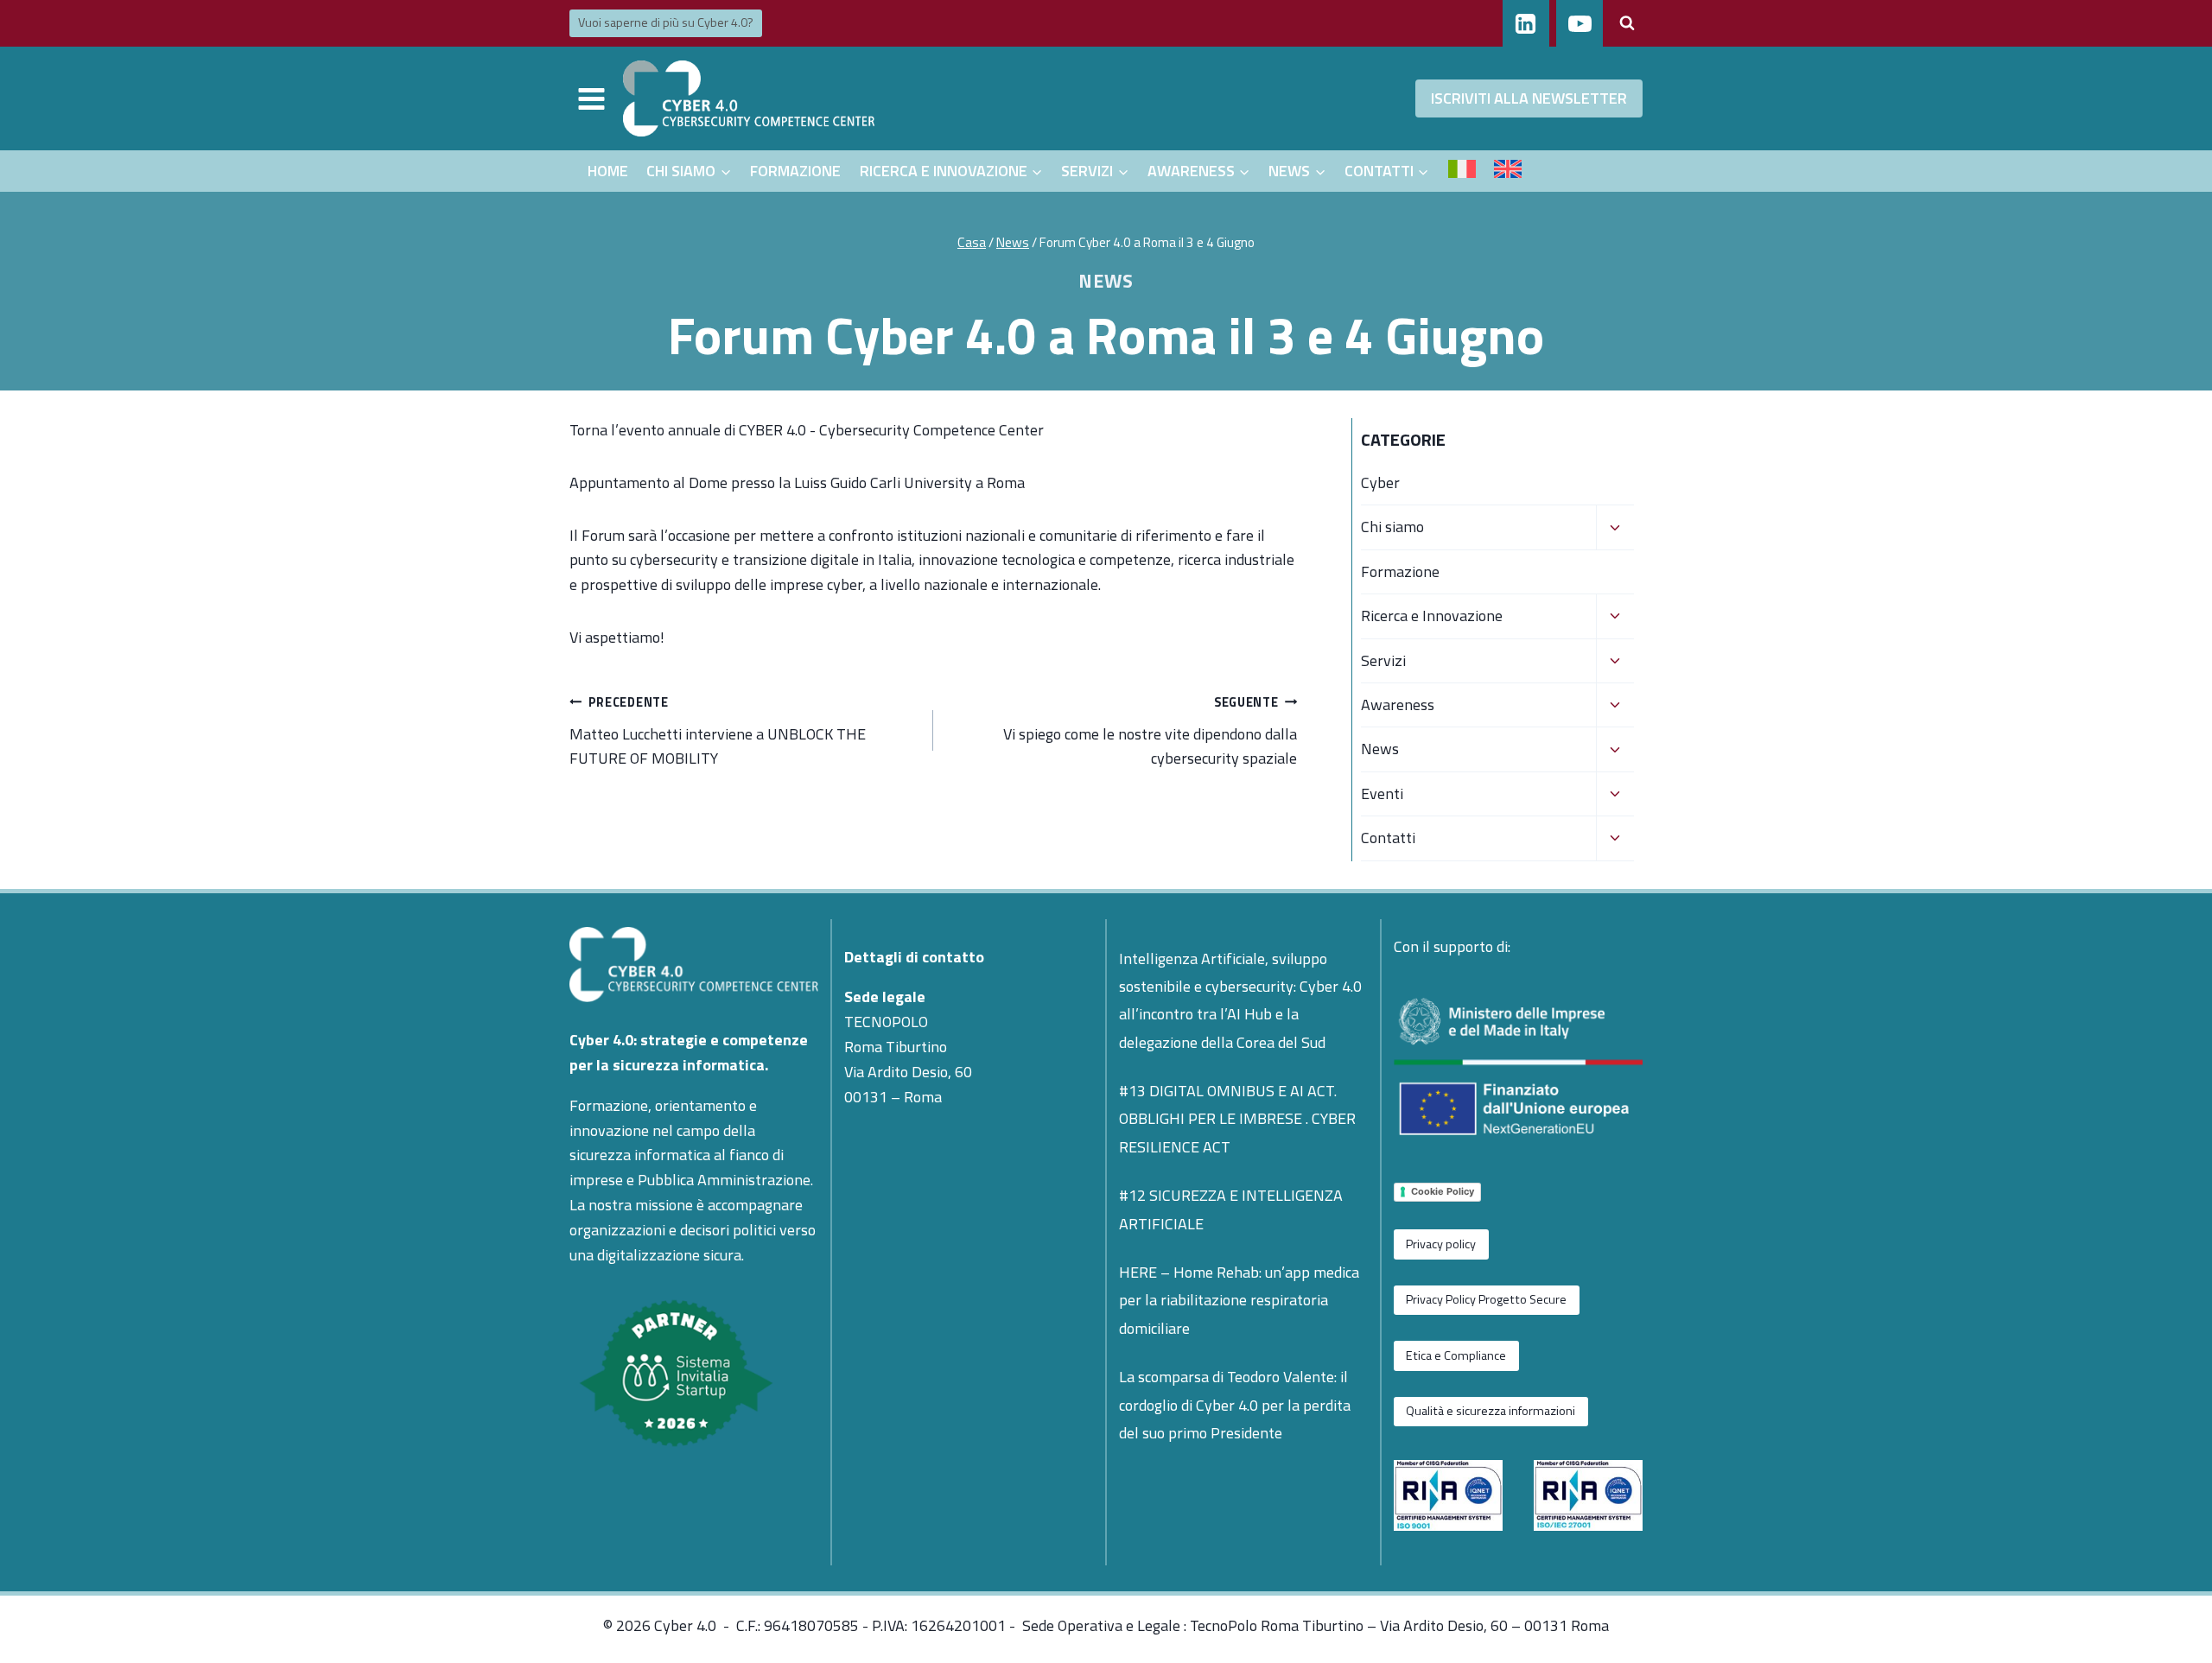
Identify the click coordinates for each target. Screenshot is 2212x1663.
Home (608, 171)
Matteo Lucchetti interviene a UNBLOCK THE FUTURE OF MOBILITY (718, 732)
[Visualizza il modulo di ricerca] (1627, 23)
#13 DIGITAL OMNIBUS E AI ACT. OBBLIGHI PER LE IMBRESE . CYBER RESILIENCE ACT (1237, 1119)
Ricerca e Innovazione (1432, 616)
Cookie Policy (1443, 1191)
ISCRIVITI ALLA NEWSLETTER (1529, 98)
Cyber (1380, 482)
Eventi (1382, 793)
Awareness (1398, 705)
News (1106, 281)
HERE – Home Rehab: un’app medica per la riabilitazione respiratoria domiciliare (1239, 1300)
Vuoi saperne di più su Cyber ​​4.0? (666, 22)
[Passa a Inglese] (1508, 171)
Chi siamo (1392, 527)
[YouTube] (1580, 23)
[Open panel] (592, 98)
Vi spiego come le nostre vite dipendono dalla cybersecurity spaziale (1150, 732)
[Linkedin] (1526, 23)
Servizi (1383, 660)
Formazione (795, 171)
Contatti (1388, 838)
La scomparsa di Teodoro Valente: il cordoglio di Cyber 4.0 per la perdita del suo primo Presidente (1235, 1405)
